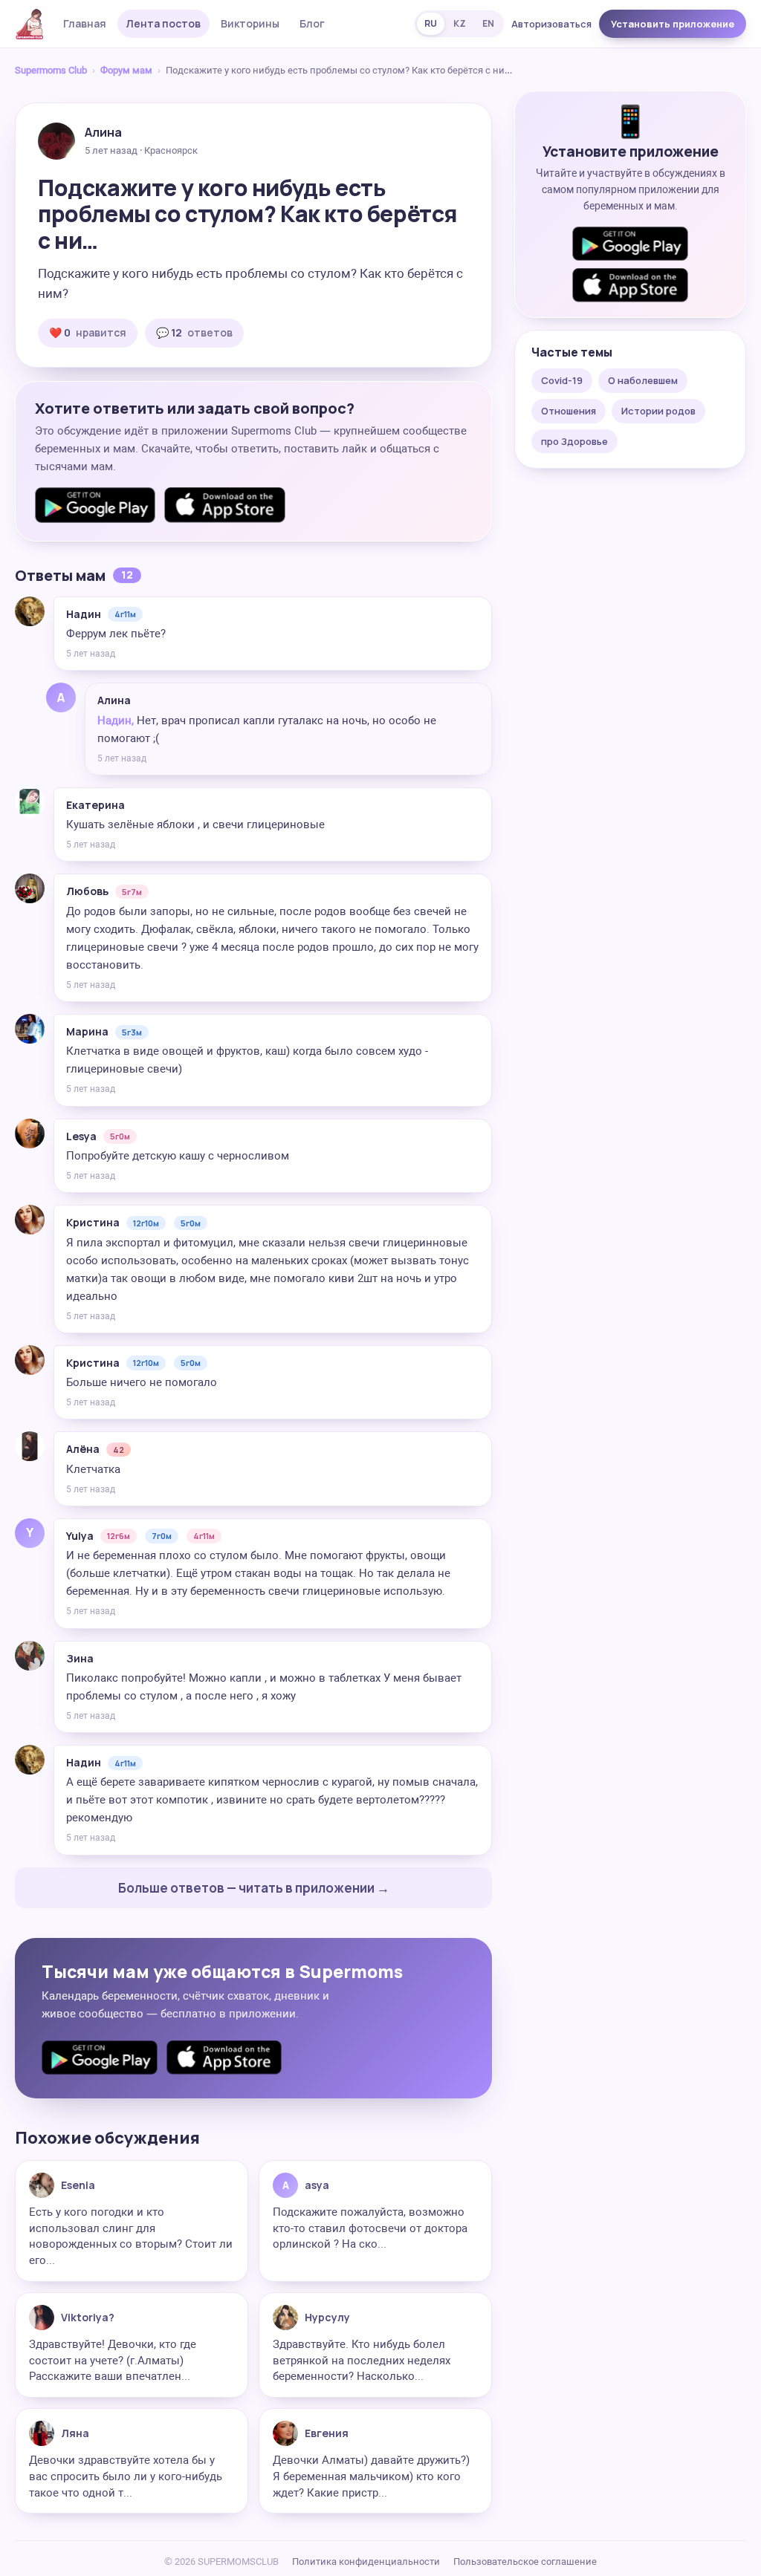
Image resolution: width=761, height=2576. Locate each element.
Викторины (250, 23)
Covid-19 (562, 380)
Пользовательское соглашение (525, 2562)
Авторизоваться (551, 24)
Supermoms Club (51, 70)
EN (488, 23)
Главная (85, 23)
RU (431, 23)
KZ (460, 23)
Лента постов (163, 23)
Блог (312, 23)
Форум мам (126, 70)
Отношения (569, 411)
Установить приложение (673, 24)
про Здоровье (574, 441)
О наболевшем (643, 380)
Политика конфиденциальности (366, 2562)
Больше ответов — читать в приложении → (254, 1888)
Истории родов (658, 411)
